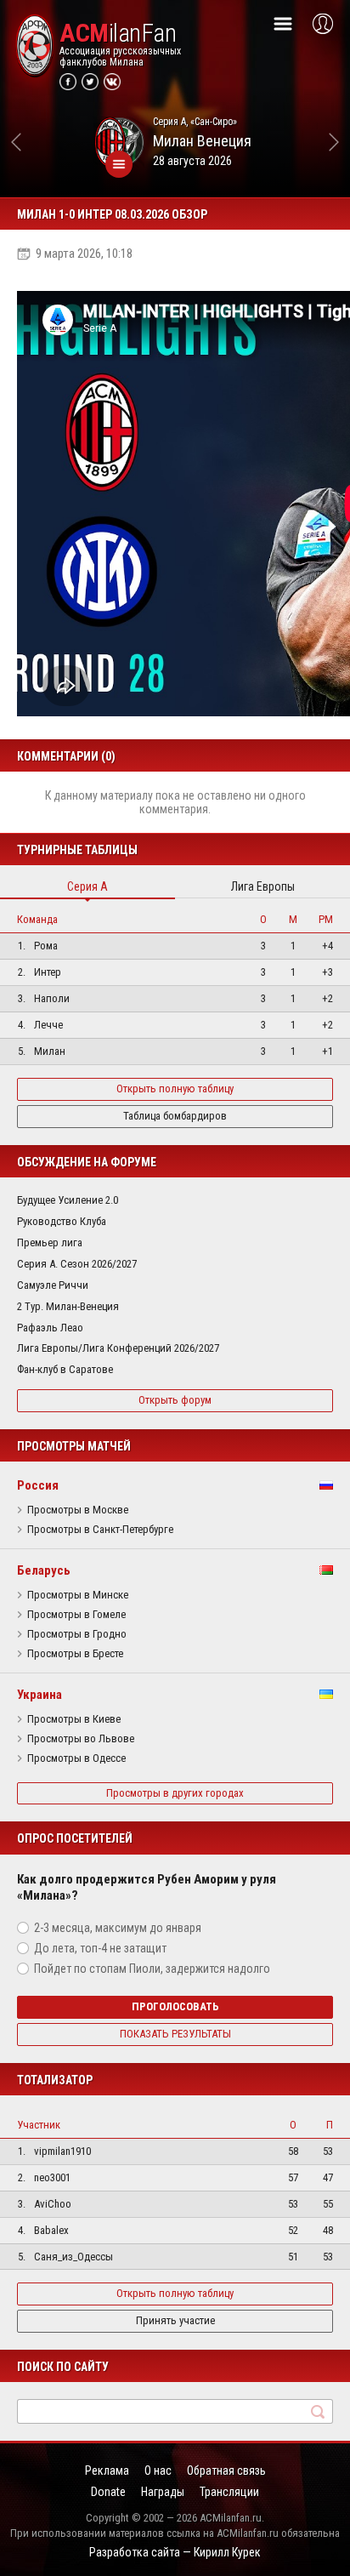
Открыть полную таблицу (175, 1089)
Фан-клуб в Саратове (65, 1369)
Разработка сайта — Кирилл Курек (175, 2552)
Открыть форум (175, 1400)
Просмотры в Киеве (74, 1719)
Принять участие (175, 2320)
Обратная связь (226, 2471)
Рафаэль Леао (50, 1328)
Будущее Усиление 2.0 (68, 1200)
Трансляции (229, 2492)
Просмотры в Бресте (75, 1654)
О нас (158, 2471)
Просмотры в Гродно (77, 1634)
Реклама (107, 2471)
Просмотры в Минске (78, 1595)
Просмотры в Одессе (76, 1758)
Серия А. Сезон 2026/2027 (77, 1264)
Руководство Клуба (62, 1221)
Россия (38, 1485)
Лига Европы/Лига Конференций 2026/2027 (118, 1348)
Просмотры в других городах (175, 1793)
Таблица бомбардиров (175, 1116)
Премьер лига (50, 1242)
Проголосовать (175, 2006)
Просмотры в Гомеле (76, 1615)
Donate (108, 2492)
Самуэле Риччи (53, 1285)
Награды (163, 2492)
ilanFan (118, 33)
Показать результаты (175, 2034)
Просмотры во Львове (81, 1739)
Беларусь (44, 1570)
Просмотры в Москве (78, 1510)
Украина (40, 1695)
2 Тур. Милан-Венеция (68, 1306)
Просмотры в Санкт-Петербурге (100, 1530)
